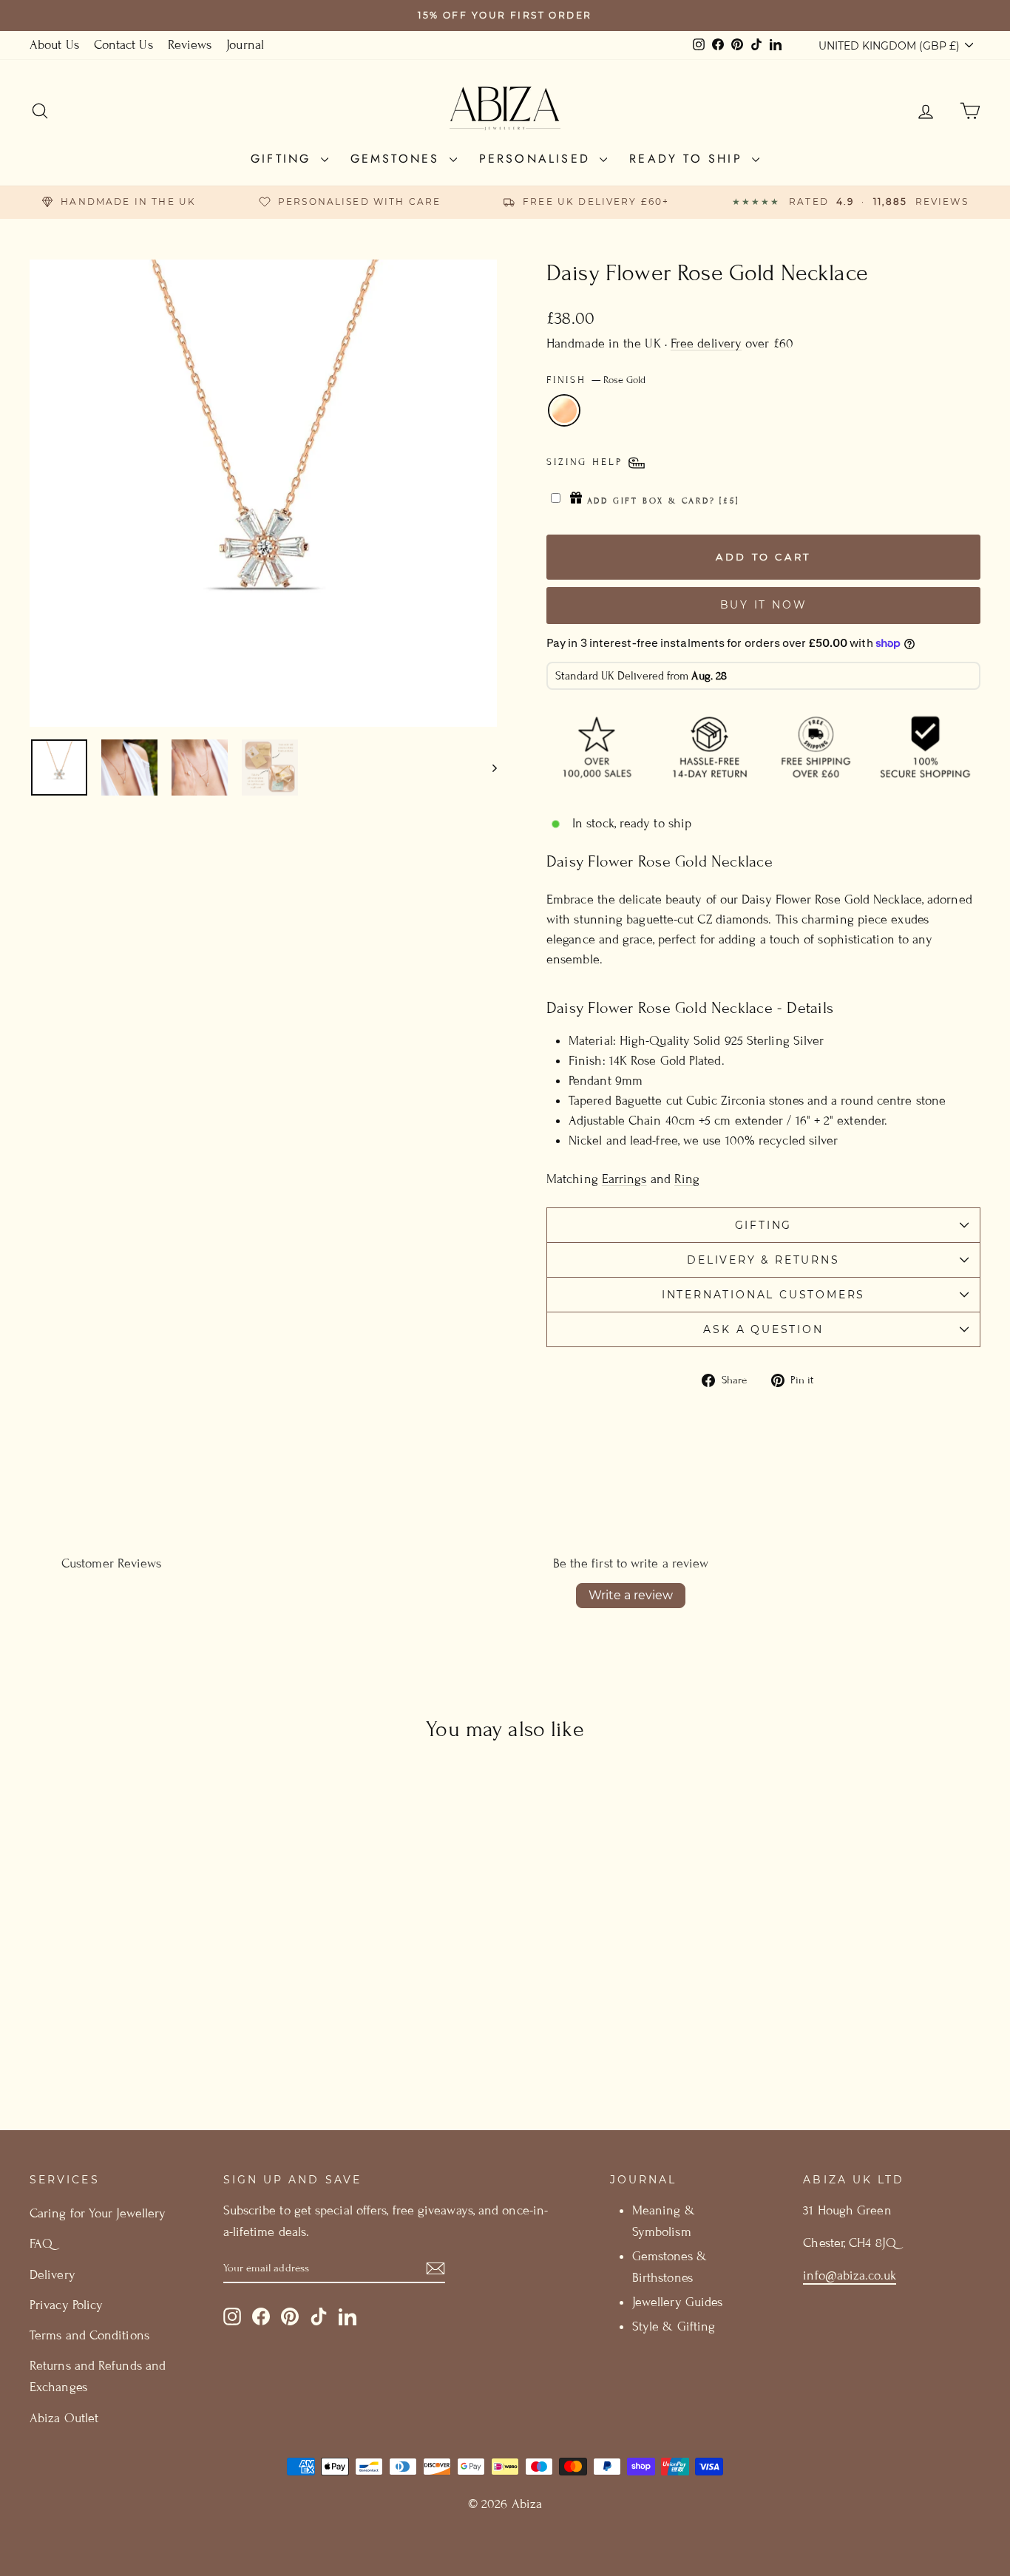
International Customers (763, 1295)
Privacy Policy (66, 2305)
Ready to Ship (689, 159)
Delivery (52, 2275)
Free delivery (706, 343)
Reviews (190, 45)
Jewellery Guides (677, 2302)
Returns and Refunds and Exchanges (98, 2376)
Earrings (624, 1179)
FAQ (41, 2244)
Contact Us (123, 45)
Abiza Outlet (64, 2418)
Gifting (284, 159)
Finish (596, 380)
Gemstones (398, 159)
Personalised (538, 159)
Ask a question (763, 1329)
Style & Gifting (674, 2326)
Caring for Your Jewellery (98, 2213)
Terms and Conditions (89, 2335)
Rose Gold (564, 410)
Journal (245, 45)
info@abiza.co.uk (849, 2275)
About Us (54, 45)
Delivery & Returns (763, 1260)
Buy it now (764, 605)
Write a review (631, 1595)
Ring (687, 1179)
